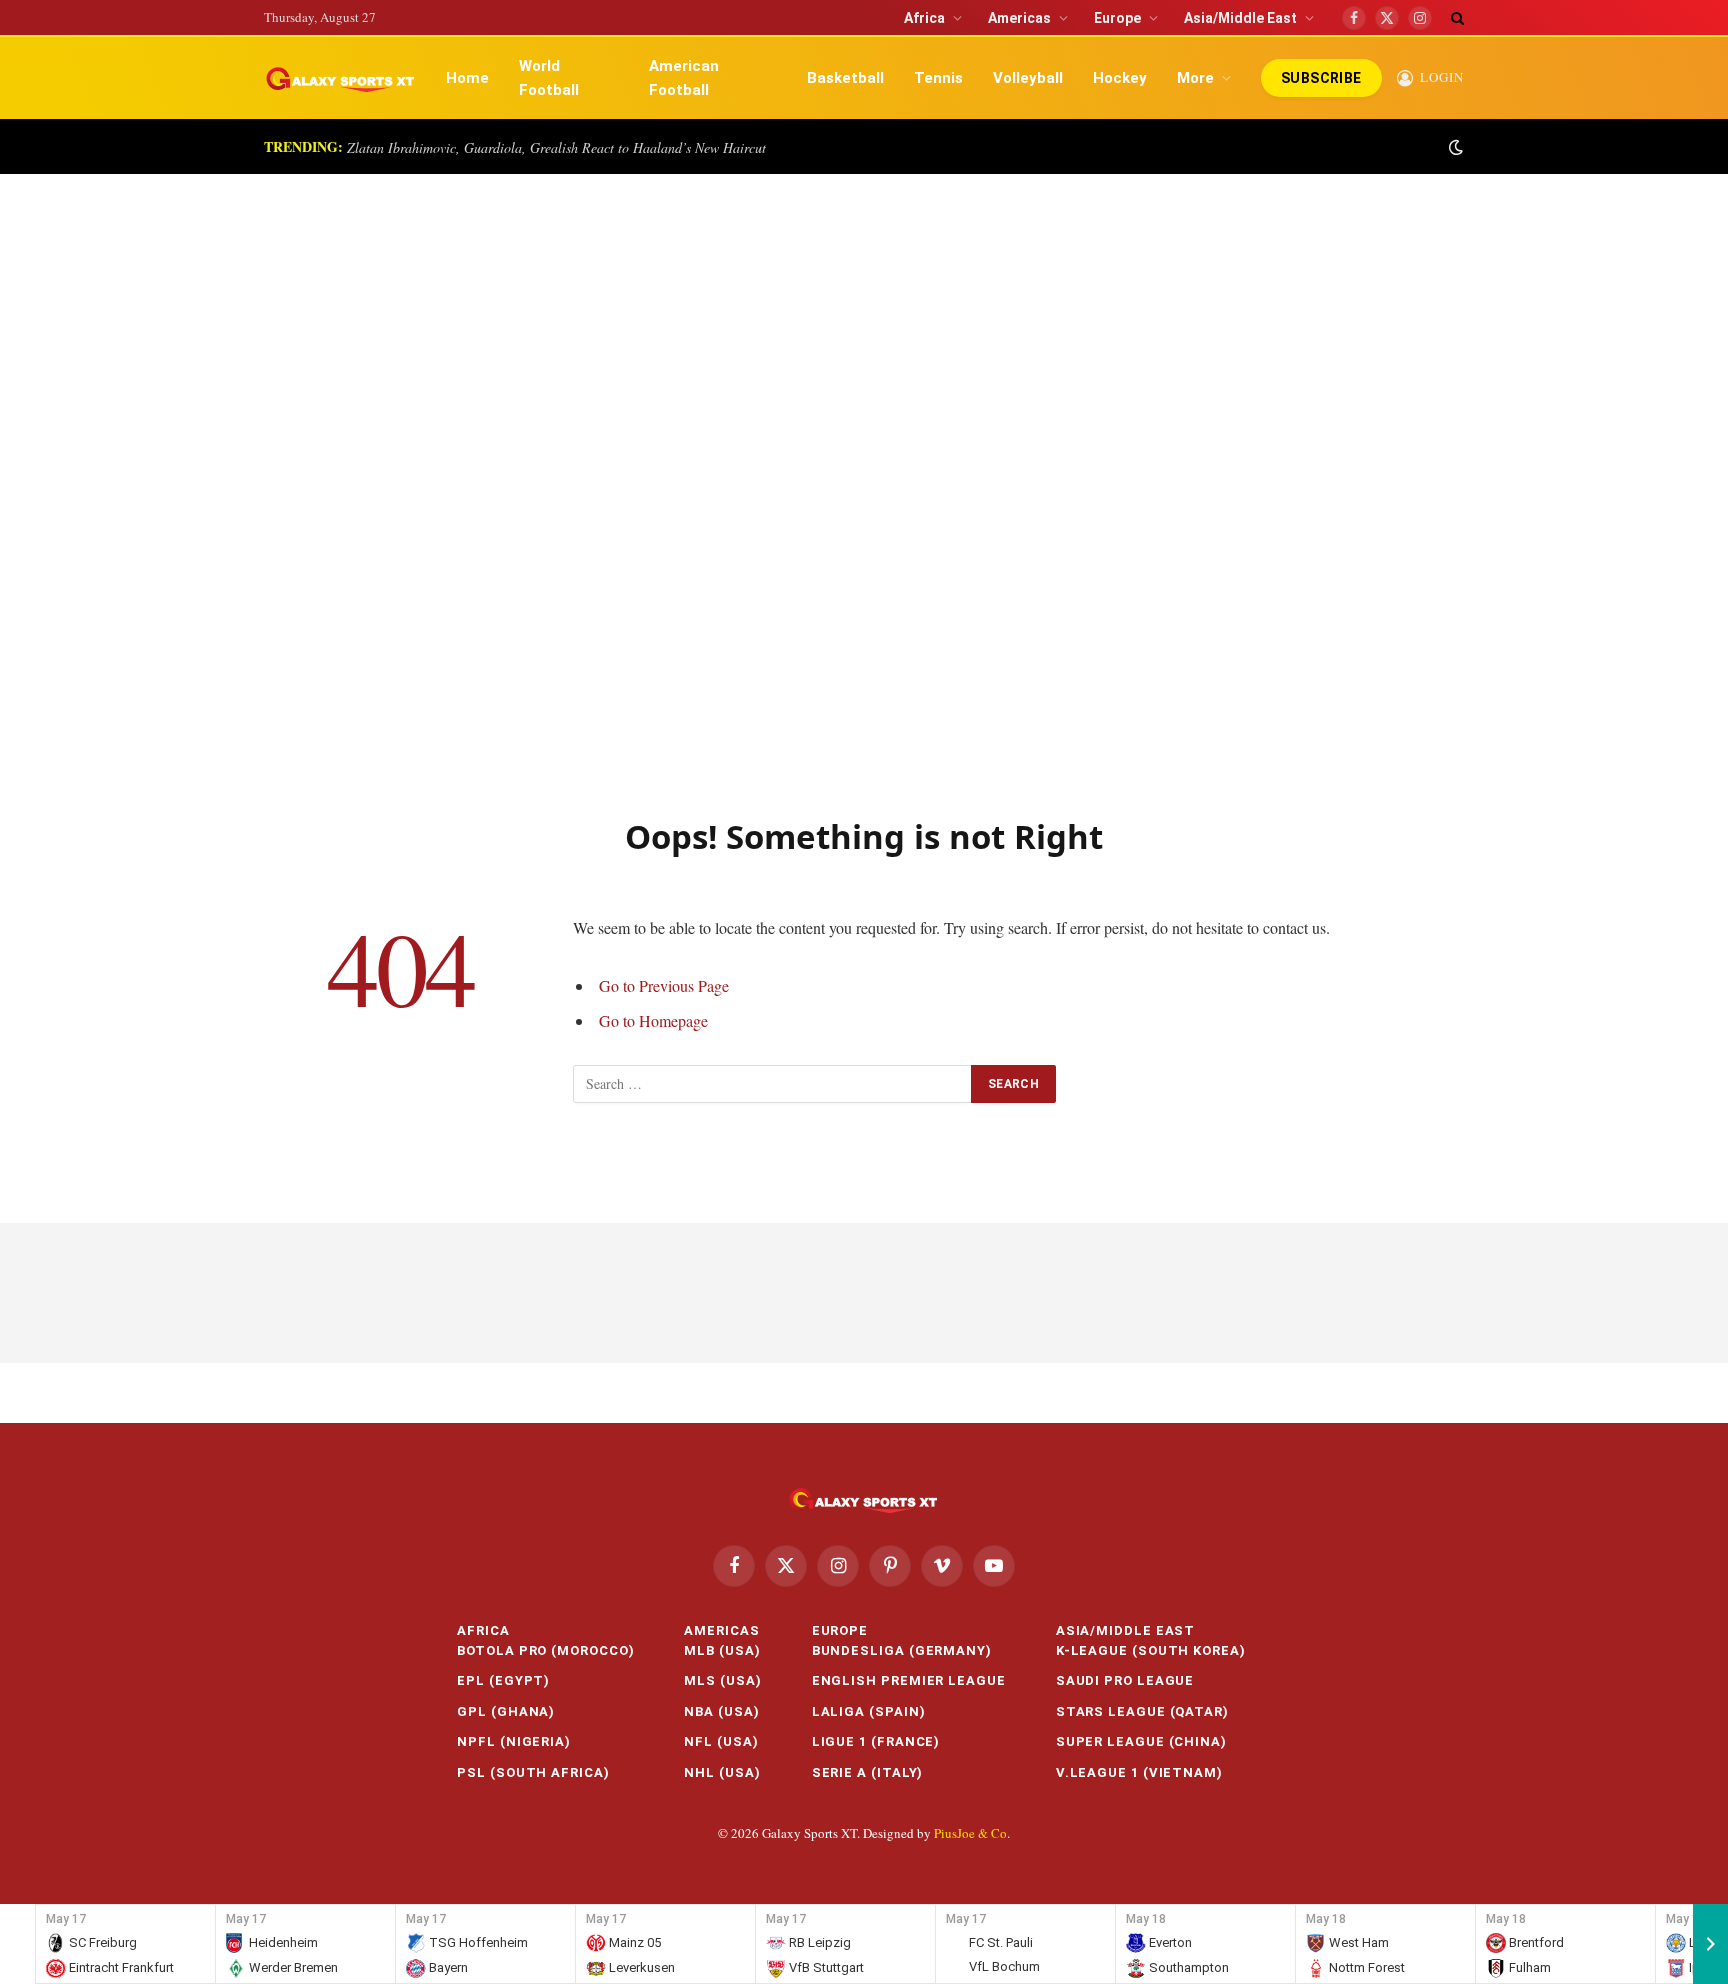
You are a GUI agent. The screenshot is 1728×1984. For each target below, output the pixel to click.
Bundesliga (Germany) (902, 1650)
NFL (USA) (721, 1741)
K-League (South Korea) (1151, 1650)
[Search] (1455, 17)
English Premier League (909, 1680)
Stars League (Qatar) (1142, 1711)
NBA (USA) (721, 1711)
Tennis (938, 78)
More (1195, 78)
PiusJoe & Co (970, 1833)
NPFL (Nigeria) (514, 1741)
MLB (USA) (722, 1650)
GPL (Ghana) (506, 1711)
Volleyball (1028, 78)
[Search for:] (773, 1084)
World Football (549, 78)
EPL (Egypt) (503, 1680)
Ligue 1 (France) (876, 1741)
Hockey (1120, 78)
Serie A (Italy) (868, 1772)
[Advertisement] (864, 474)
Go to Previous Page (664, 985)
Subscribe (1321, 78)
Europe (1117, 18)
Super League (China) (1141, 1741)
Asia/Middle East (1240, 18)
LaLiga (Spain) (869, 1711)
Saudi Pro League (1125, 1680)
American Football (684, 78)
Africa (924, 18)
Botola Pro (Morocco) (545, 1650)
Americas (1019, 18)
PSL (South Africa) (533, 1772)
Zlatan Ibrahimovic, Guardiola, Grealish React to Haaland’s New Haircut (556, 148)
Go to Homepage (653, 1020)
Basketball (845, 78)
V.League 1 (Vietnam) (1139, 1772)
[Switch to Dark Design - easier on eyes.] (1454, 147)
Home (467, 78)
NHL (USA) (722, 1772)
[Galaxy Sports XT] (341, 78)
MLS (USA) (722, 1680)
